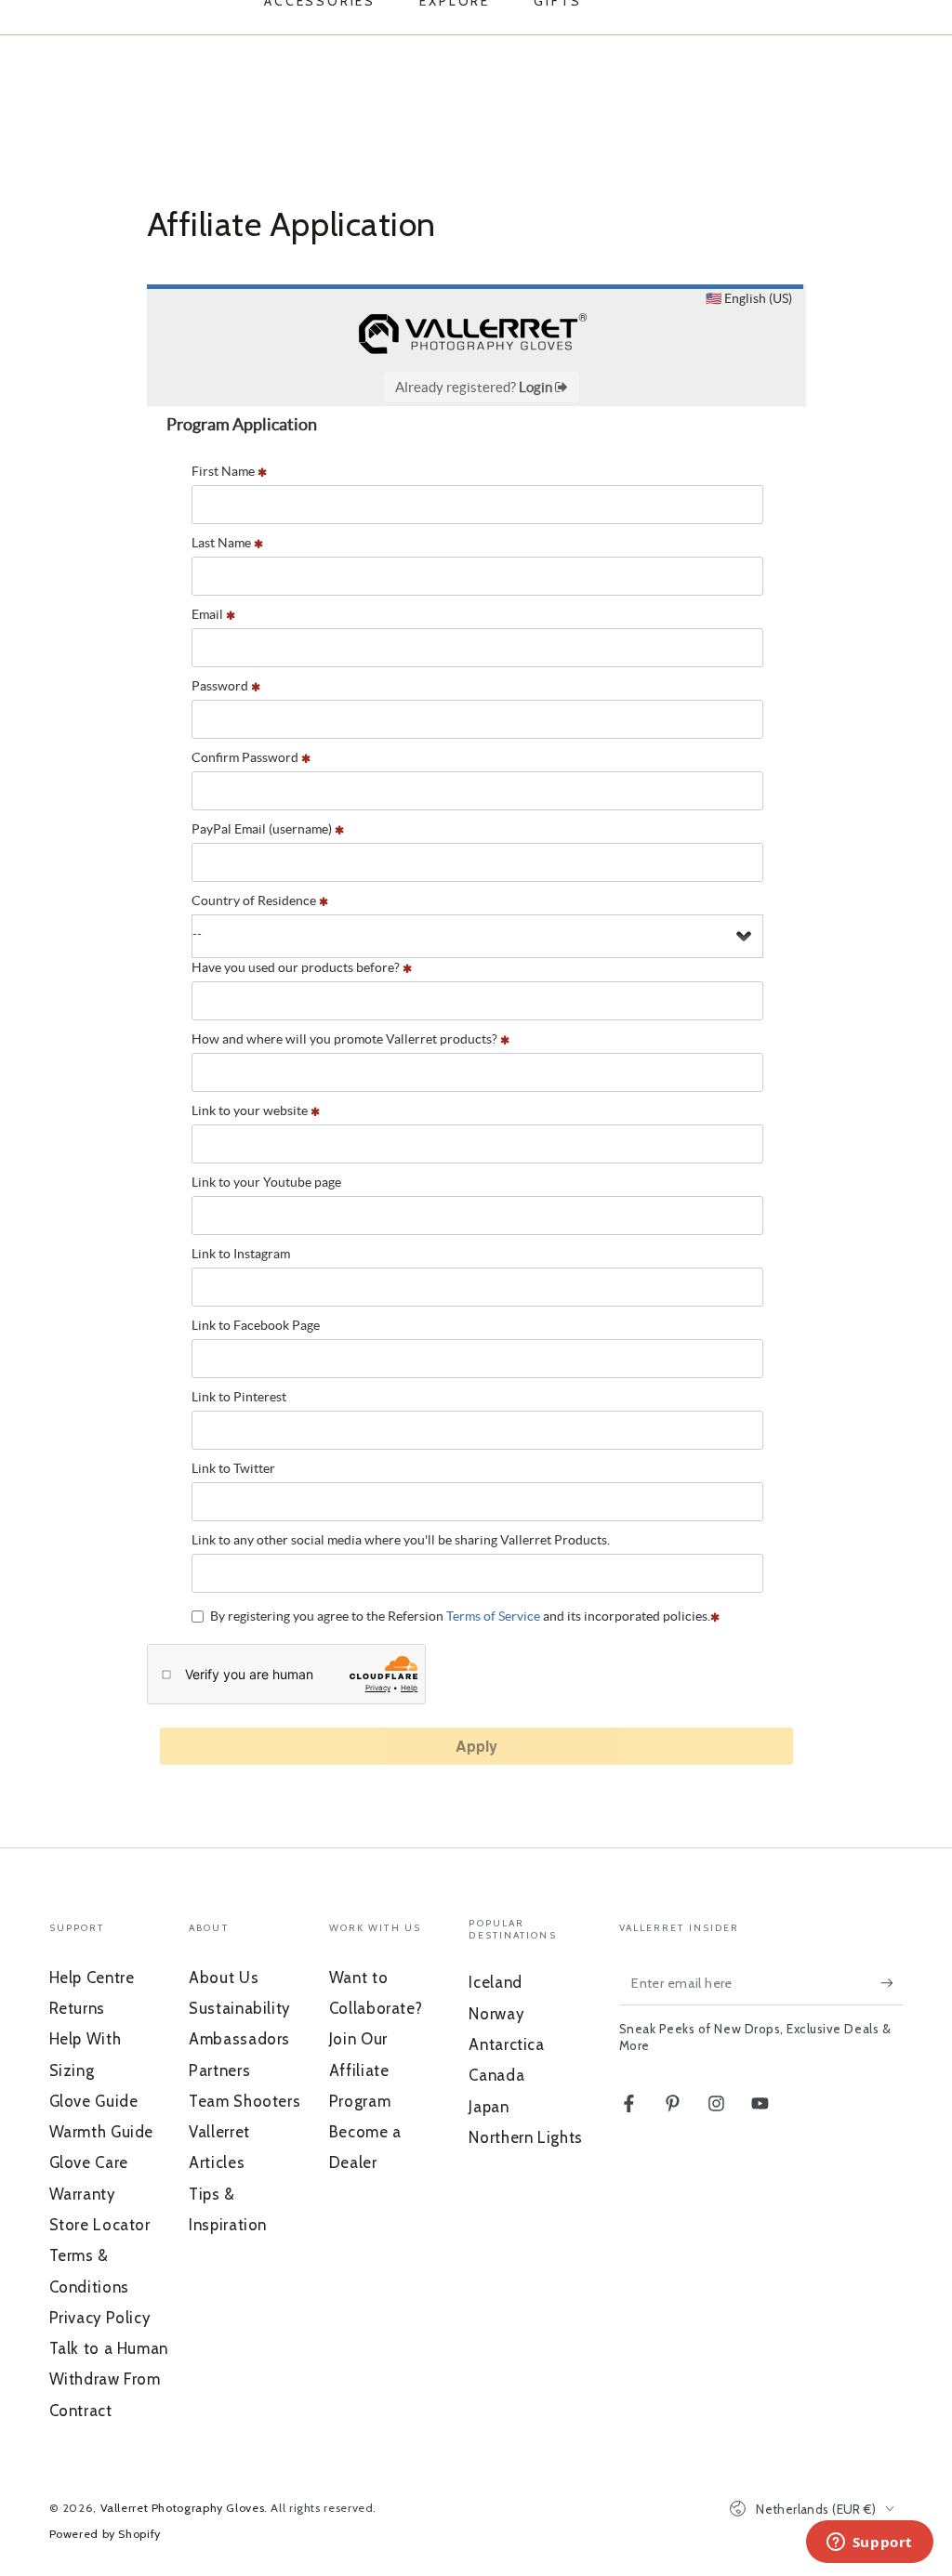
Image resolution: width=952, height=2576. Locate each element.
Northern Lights (525, 2137)
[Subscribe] (892, 1983)
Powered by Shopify (105, 2534)
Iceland (495, 1982)
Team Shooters (245, 2101)
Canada (496, 2075)
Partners (219, 2070)
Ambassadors (239, 2039)
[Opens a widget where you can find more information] (869, 2543)
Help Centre (92, 1978)
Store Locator (100, 2225)
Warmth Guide (102, 2132)
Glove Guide (94, 2101)
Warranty (82, 2194)
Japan (489, 2107)
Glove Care (89, 2162)
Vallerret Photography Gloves (183, 2508)
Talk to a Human (109, 2348)
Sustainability (239, 2008)
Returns (77, 2008)
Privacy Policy (100, 2318)
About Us (224, 1978)
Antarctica (506, 2044)
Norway (496, 2014)
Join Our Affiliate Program (360, 2070)
